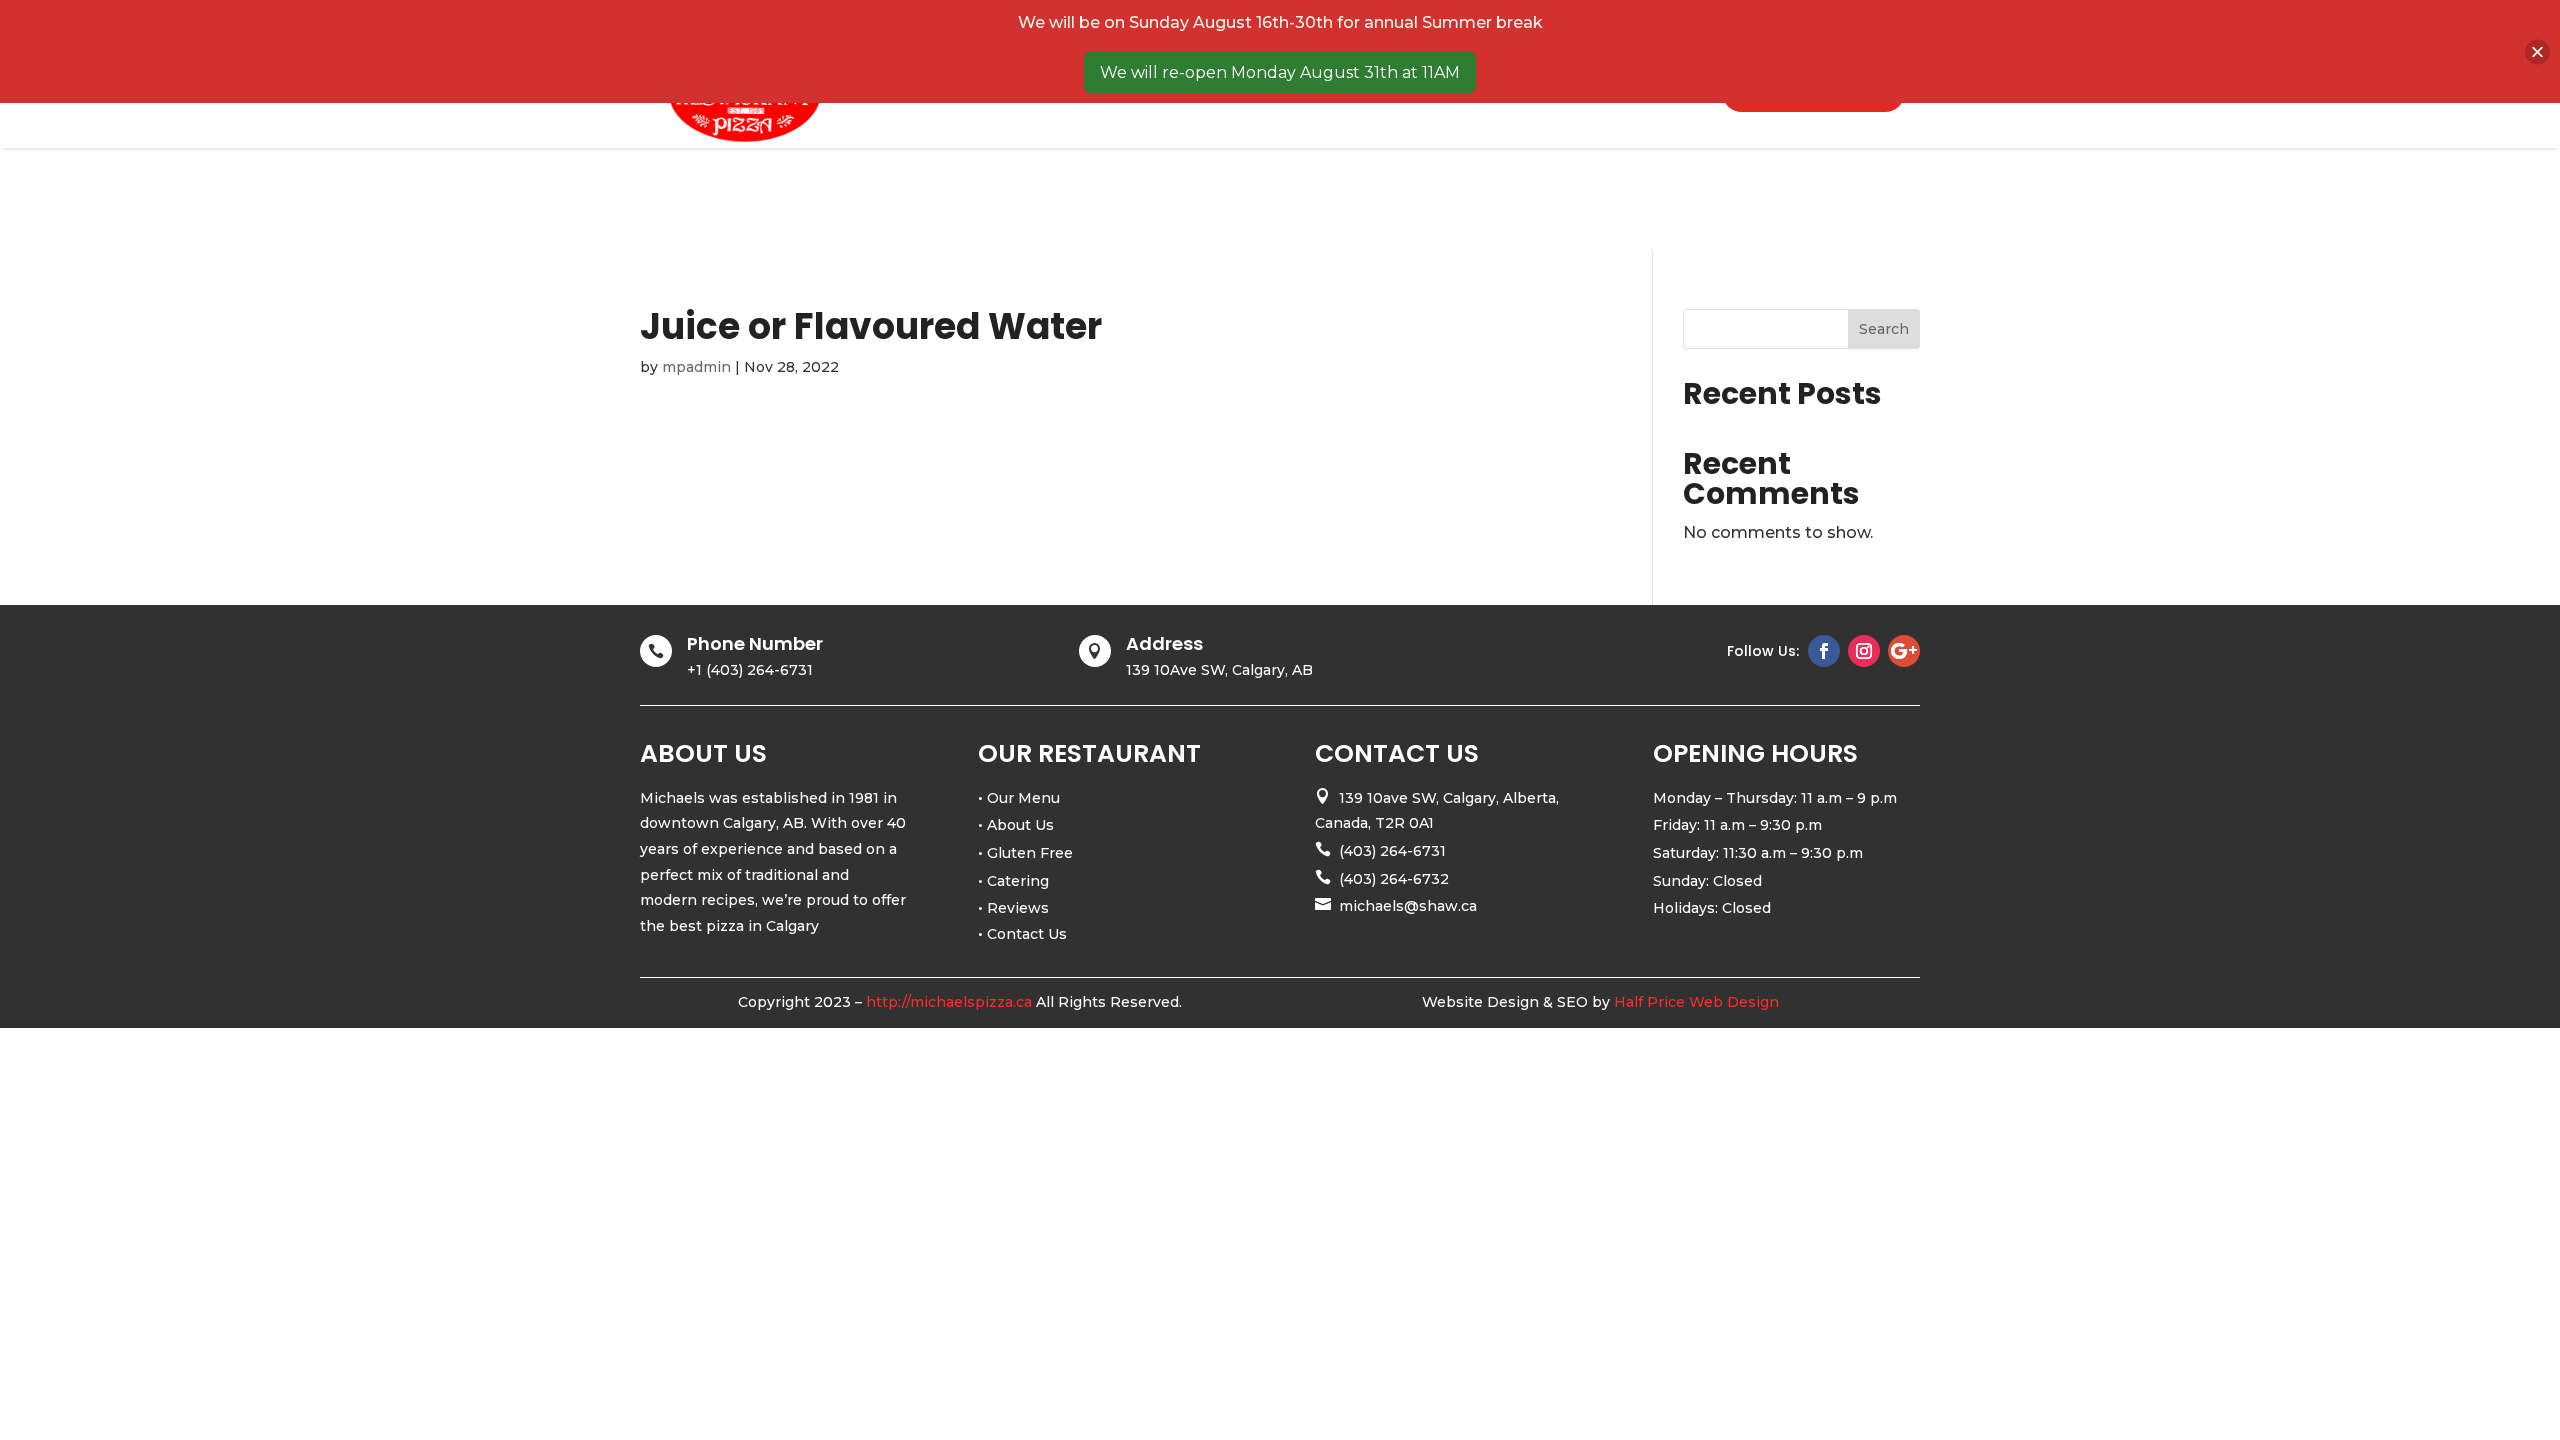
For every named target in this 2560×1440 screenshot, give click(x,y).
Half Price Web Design (1696, 1002)
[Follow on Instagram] (1864, 651)
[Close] (2537, 51)
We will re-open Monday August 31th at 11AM (1280, 72)
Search (1884, 329)
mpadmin (696, 367)
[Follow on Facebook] (1824, 651)
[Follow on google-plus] (1904, 651)
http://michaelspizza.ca (949, 1002)
